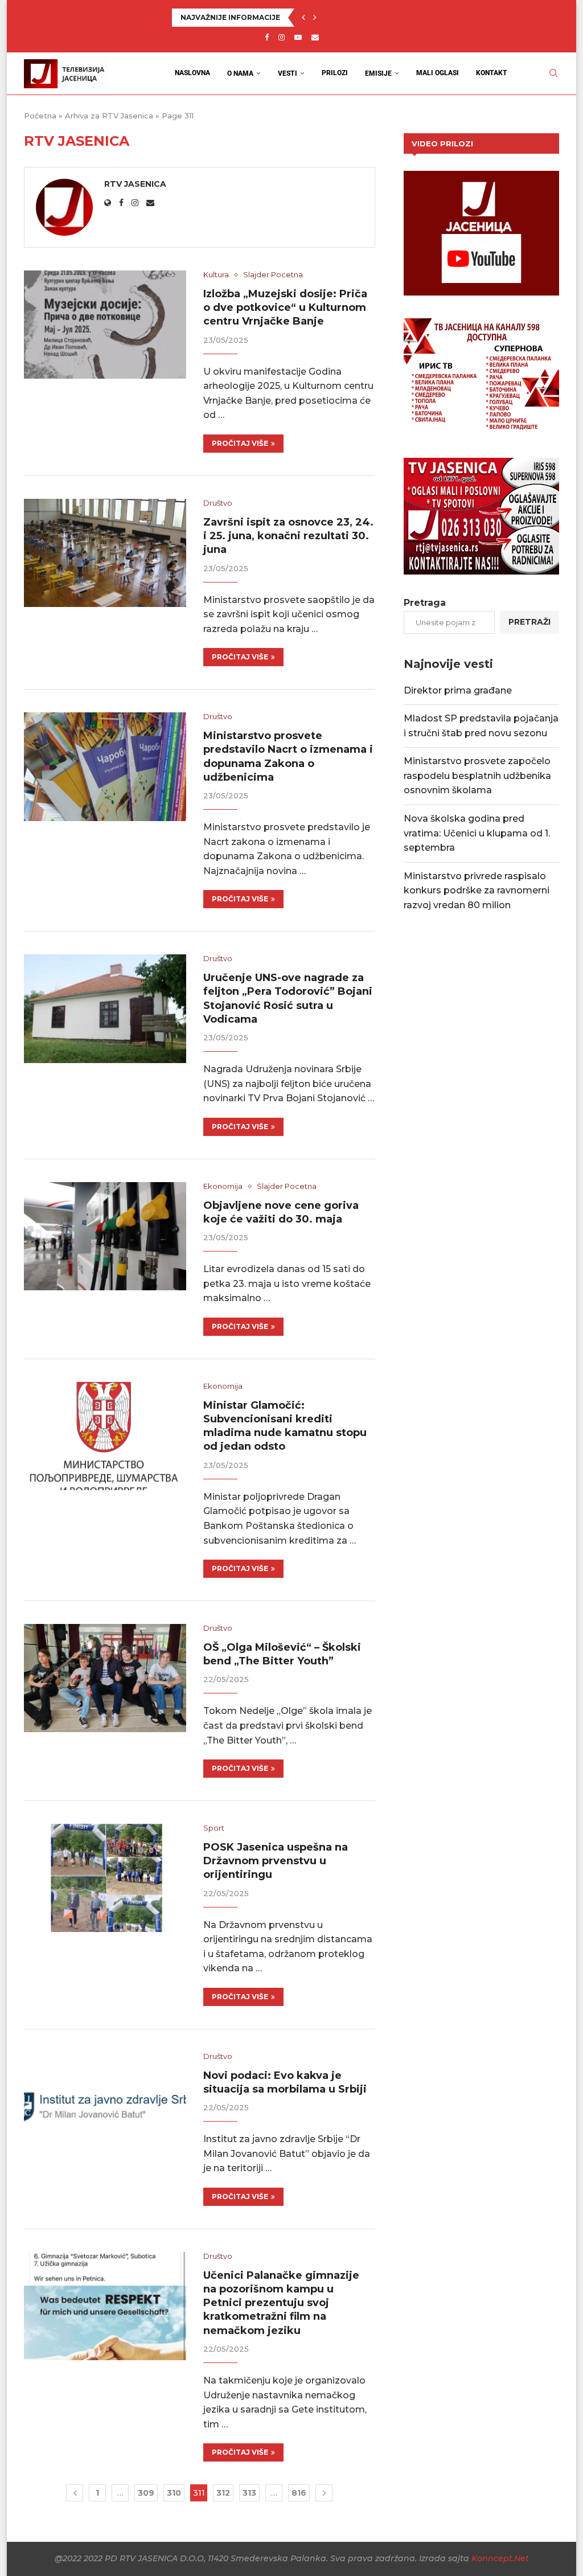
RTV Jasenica (135, 184)
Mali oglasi (438, 73)
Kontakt (492, 73)
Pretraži (529, 622)
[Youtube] (298, 37)
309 (146, 2493)
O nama (240, 73)
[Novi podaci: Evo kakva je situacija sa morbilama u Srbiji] (105, 2106)
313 (249, 2493)
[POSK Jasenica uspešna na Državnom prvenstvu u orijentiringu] (105, 1878)
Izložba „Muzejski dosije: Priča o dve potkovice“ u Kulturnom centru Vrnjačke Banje (285, 308)
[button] (303, 18)
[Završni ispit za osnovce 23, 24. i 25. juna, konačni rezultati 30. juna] (105, 553)
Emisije (378, 73)
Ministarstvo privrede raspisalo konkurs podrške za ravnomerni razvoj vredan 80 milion (477, 891)
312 (223, 2493)
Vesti (288, 73)
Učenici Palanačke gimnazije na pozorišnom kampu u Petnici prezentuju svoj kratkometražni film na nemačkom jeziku (281, 2303)
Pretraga (425, 603)
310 (174, 2493)
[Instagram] (282, 37)
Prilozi (335, 73)
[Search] (553, 73)
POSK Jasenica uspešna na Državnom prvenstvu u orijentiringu (276, 1861)
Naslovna (192, 73)
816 (299, 2493)
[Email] (315, 37)
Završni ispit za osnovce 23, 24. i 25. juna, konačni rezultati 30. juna (288, 536)
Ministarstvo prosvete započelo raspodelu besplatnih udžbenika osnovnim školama (477, 776)
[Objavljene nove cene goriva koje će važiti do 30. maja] (105, 1236)
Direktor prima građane (458, 690)
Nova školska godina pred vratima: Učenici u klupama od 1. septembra (477, 833)
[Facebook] (267, 37)
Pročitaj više (240, 443)
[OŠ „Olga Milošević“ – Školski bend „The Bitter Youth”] (105, 1678)
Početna (40, 116)
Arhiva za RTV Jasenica (109, 116)
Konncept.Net (500, 2558)
